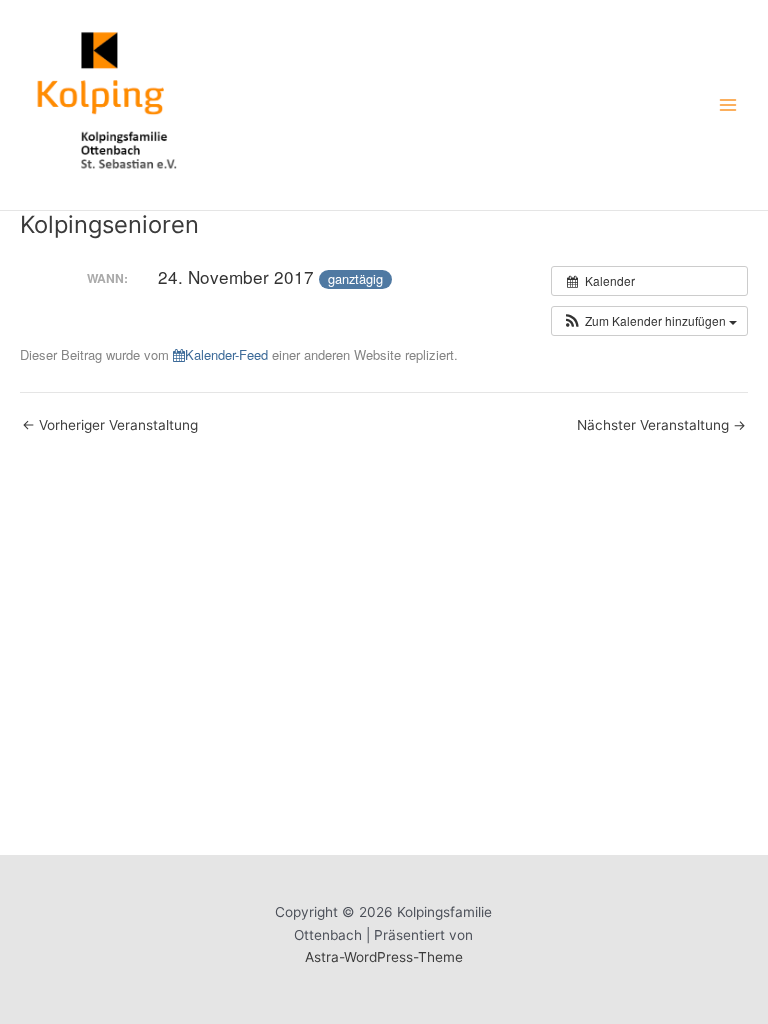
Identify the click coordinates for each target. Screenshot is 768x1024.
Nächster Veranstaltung (661, 426)
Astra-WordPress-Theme (384, 957)
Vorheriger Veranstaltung (110, 426)
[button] (649, 321)
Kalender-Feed (226, 354)
